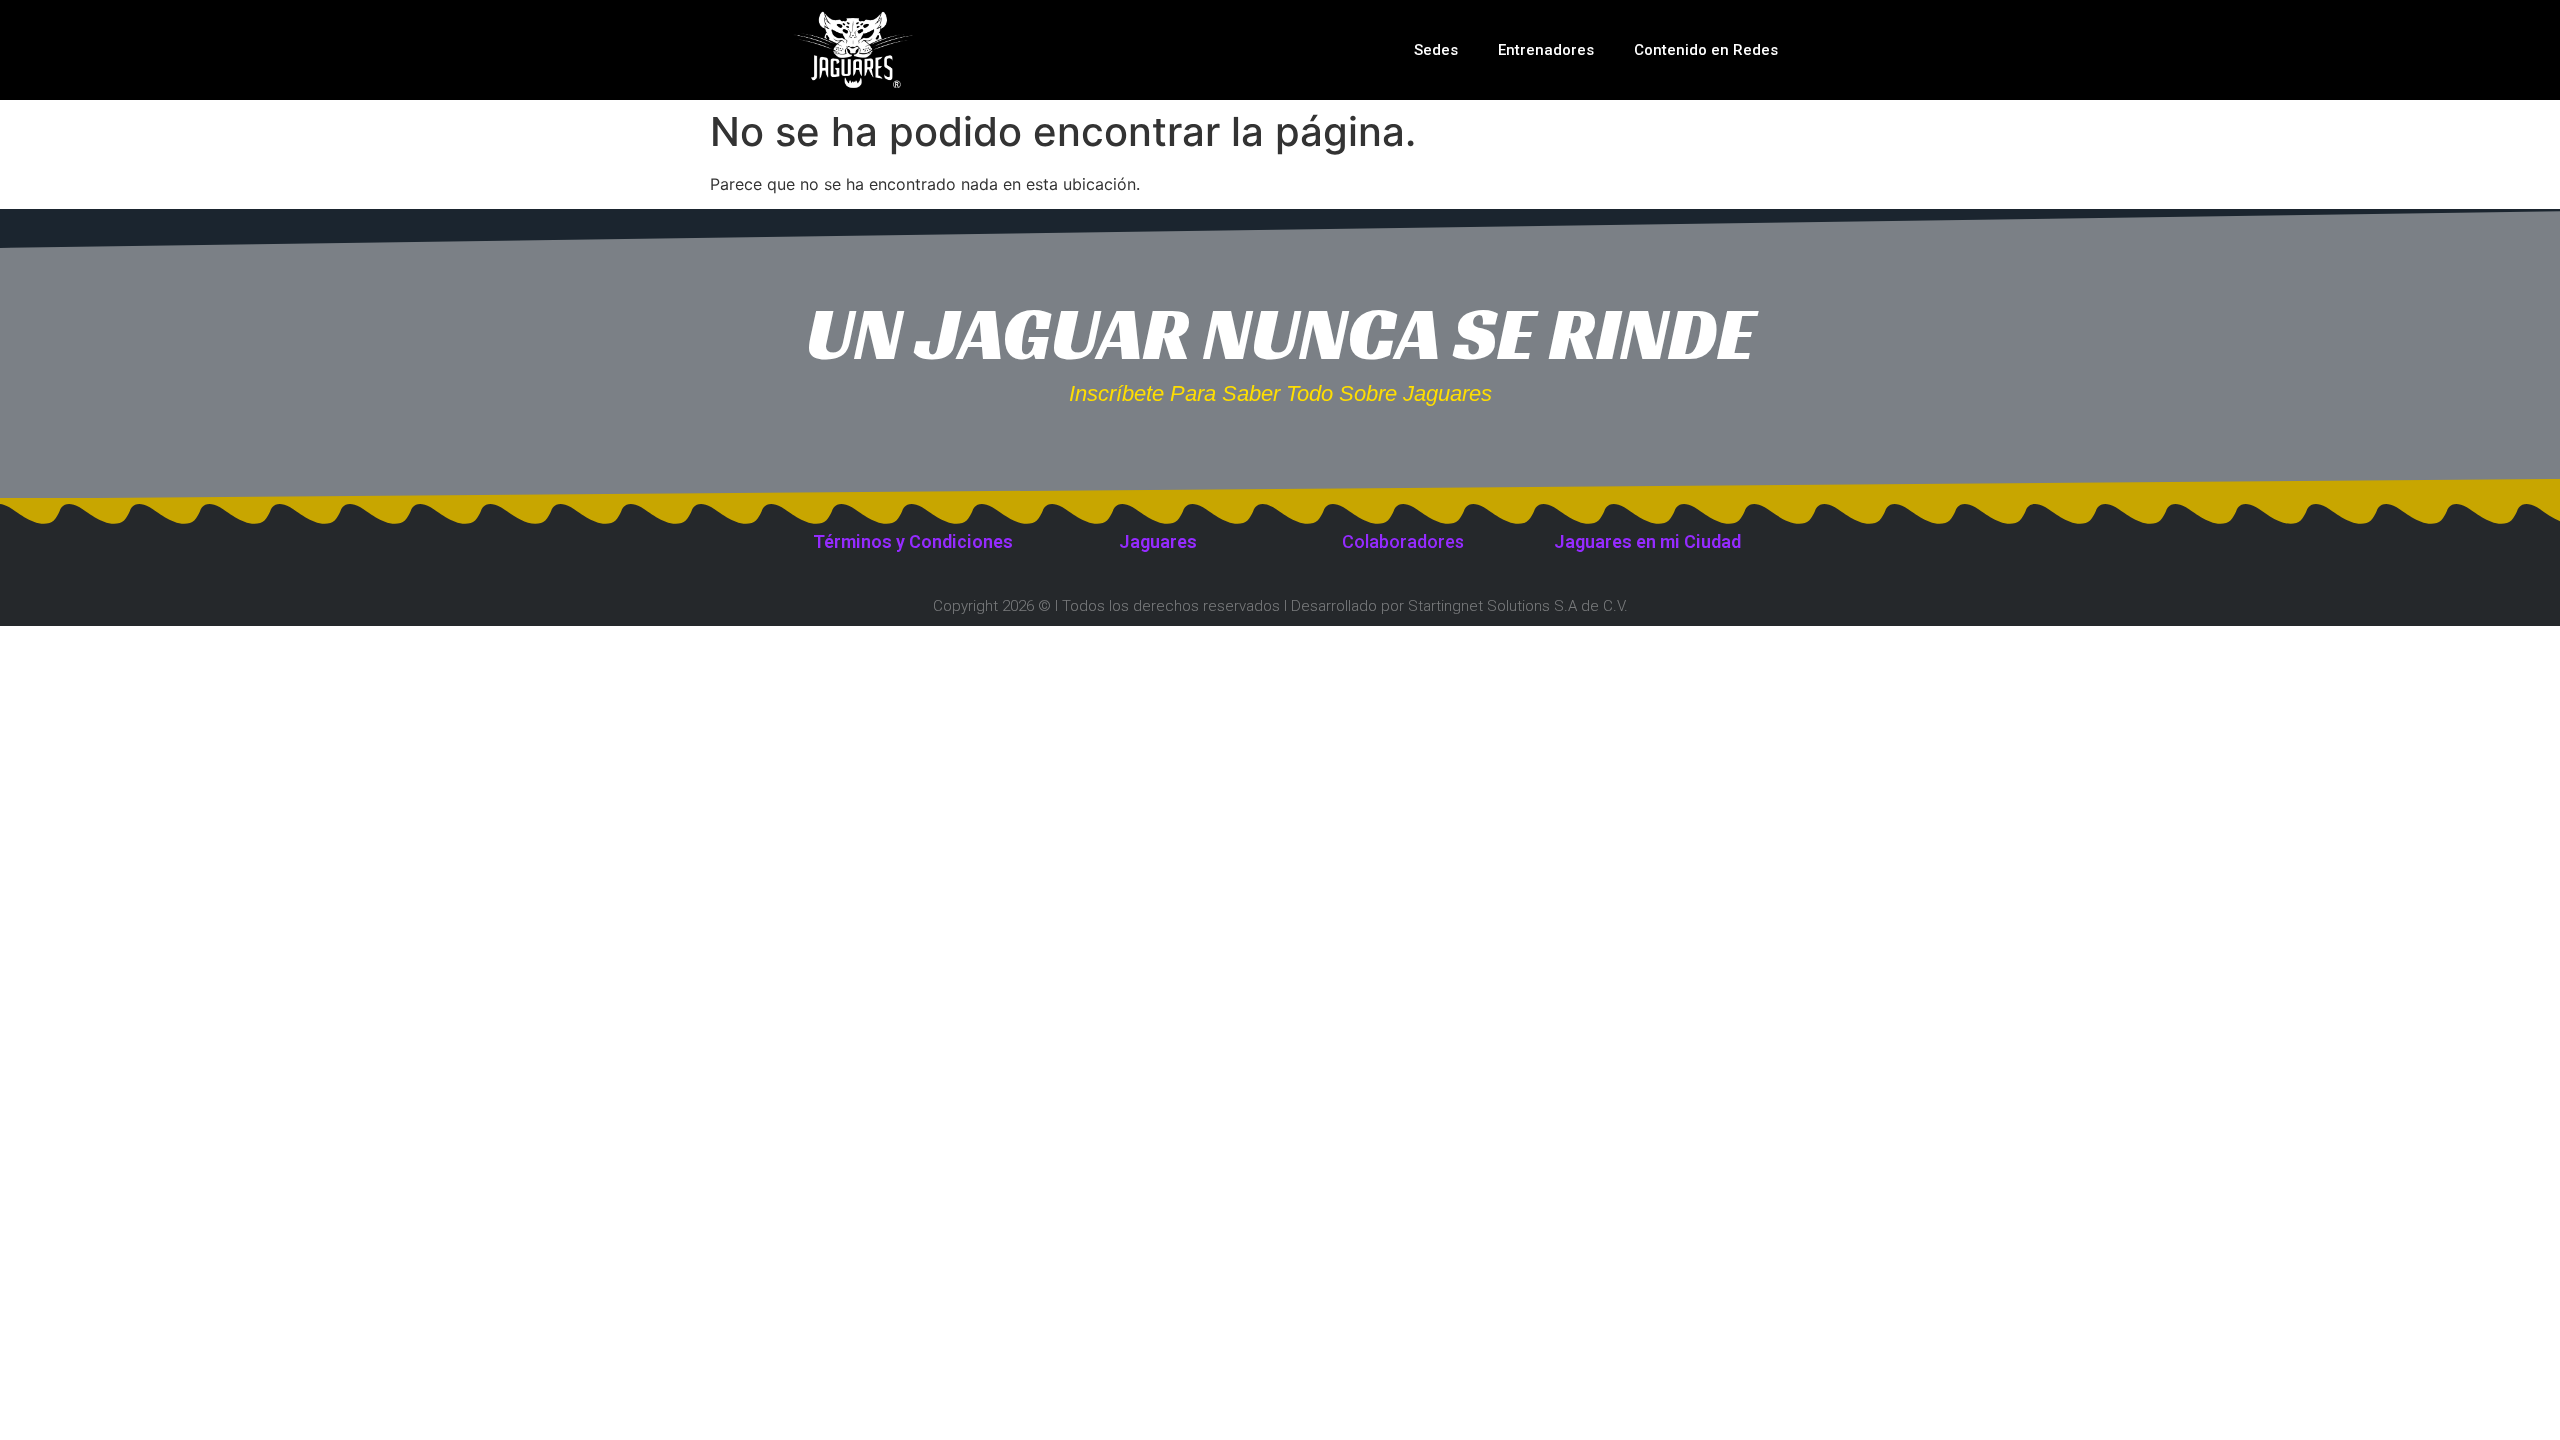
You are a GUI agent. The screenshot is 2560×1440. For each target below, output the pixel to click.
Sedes (1436, 50)
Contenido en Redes (1706, 50)
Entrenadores (1546, 50)
